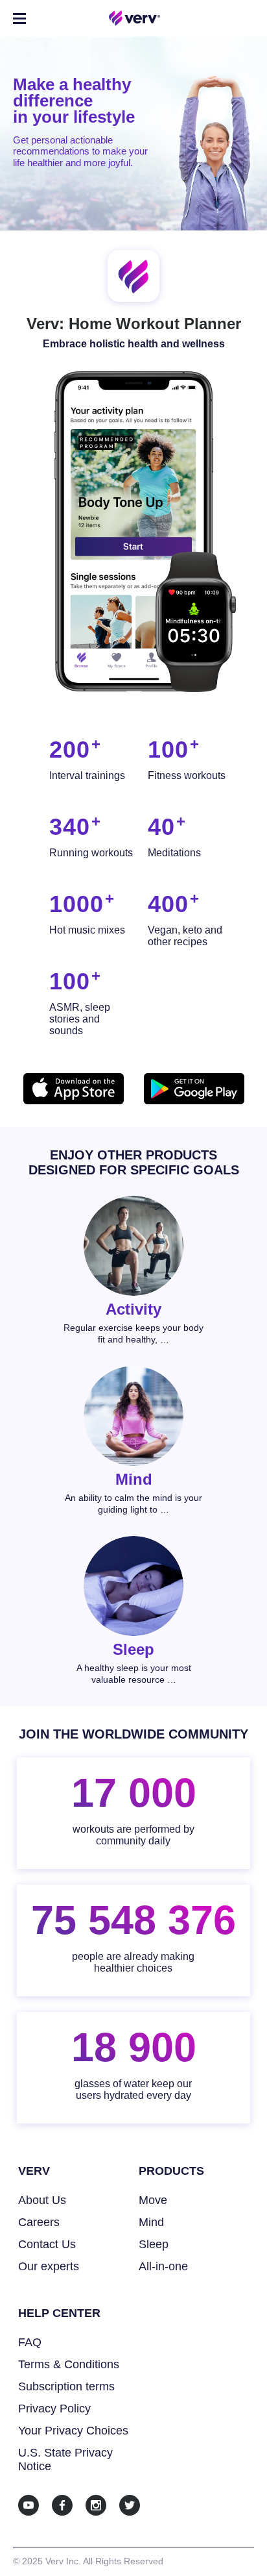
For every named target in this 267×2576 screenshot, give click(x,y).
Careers (39, 2222)
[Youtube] (29, 2505)
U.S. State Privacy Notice (65, 2459)
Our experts (49, 2266)
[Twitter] (130, 2505)
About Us (42, 2200)
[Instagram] (96, 2505)
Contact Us (47, 2244)
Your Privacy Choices (73, 2431)
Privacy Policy (54, 2409)
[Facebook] (62, 2505)
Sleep (154, 2244)
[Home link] (135, 18)
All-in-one (163, 2266)
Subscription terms (66, 2386)
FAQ (30, 2342)
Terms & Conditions (69, 2364)
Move (153, 2200)
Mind (151, 2222)
